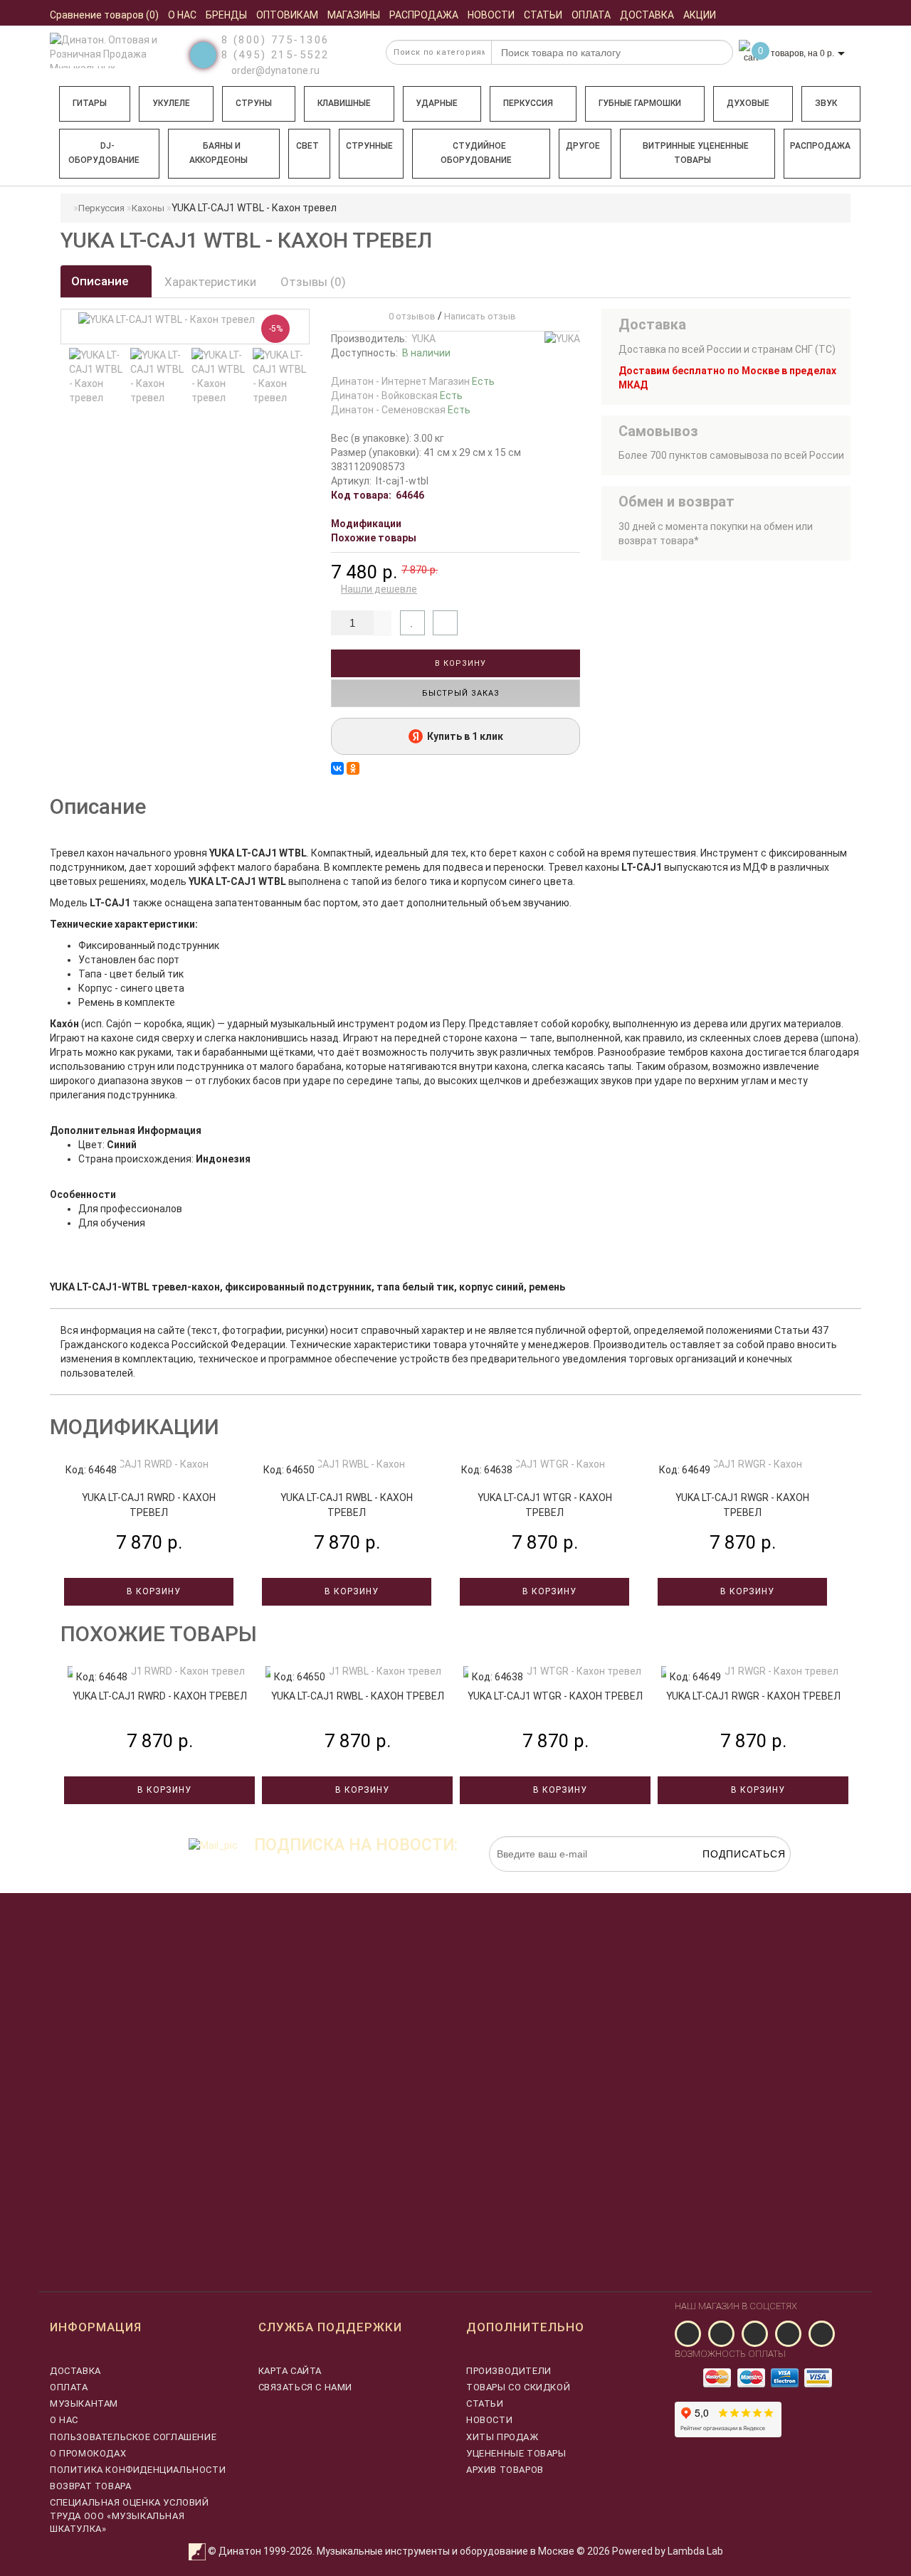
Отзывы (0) (313, 282)
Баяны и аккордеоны (218, 153)
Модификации (366, 524)
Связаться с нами (306, 2387)
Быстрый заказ (459, 693)
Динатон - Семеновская (401, 410)
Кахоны (148, 208)
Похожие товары (374, 538)
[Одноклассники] (353, 768)
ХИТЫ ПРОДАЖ (502, 2437)
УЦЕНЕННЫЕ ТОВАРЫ (516, 2453)
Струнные (369, 146)
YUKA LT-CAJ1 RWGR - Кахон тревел (753, 1696)
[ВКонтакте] (337, 768)
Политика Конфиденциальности (138, 2470)
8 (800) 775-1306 (275, 40)
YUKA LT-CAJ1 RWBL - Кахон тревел (358, 1696)
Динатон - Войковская (397, 396)
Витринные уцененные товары (696, 153)
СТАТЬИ (485, 2403)
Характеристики (210, 282)
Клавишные (344, 103)
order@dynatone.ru (274, 70)
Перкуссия (528, 103)
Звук (826, 103)
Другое (583, 146)
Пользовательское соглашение (133, 2437)
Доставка (75, 2371)
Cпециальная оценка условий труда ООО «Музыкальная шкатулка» (130, 2515)
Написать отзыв (480, 316)
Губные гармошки (640, 103)
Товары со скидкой (518, 2387)
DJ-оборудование (104, 153)
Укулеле (171, 103)
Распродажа (820, 146)
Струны (254, 103)
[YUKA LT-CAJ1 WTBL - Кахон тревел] (97, 376)
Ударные (437, 103)
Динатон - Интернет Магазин (413, 381)
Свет (307, 146)
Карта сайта (290, 2371)
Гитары (90, 103)
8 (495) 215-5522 (275, 55)
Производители (509, 2371)
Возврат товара (90, 2486)
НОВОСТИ (489, 2420)
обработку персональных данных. (724, 1879)
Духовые (748, 103)
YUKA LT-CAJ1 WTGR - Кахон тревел (555, 1696)
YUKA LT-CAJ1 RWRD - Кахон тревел (160, 1696)
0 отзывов (410, 316)
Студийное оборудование (476, 153)
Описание (101, 281)
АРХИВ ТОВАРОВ (505, 2470)
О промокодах (88, 2453)
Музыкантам (84, 2403)
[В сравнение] (445, 623)
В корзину (459, 663)
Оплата (69, 2387)
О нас (64, 2420)
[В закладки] (412, 623)
